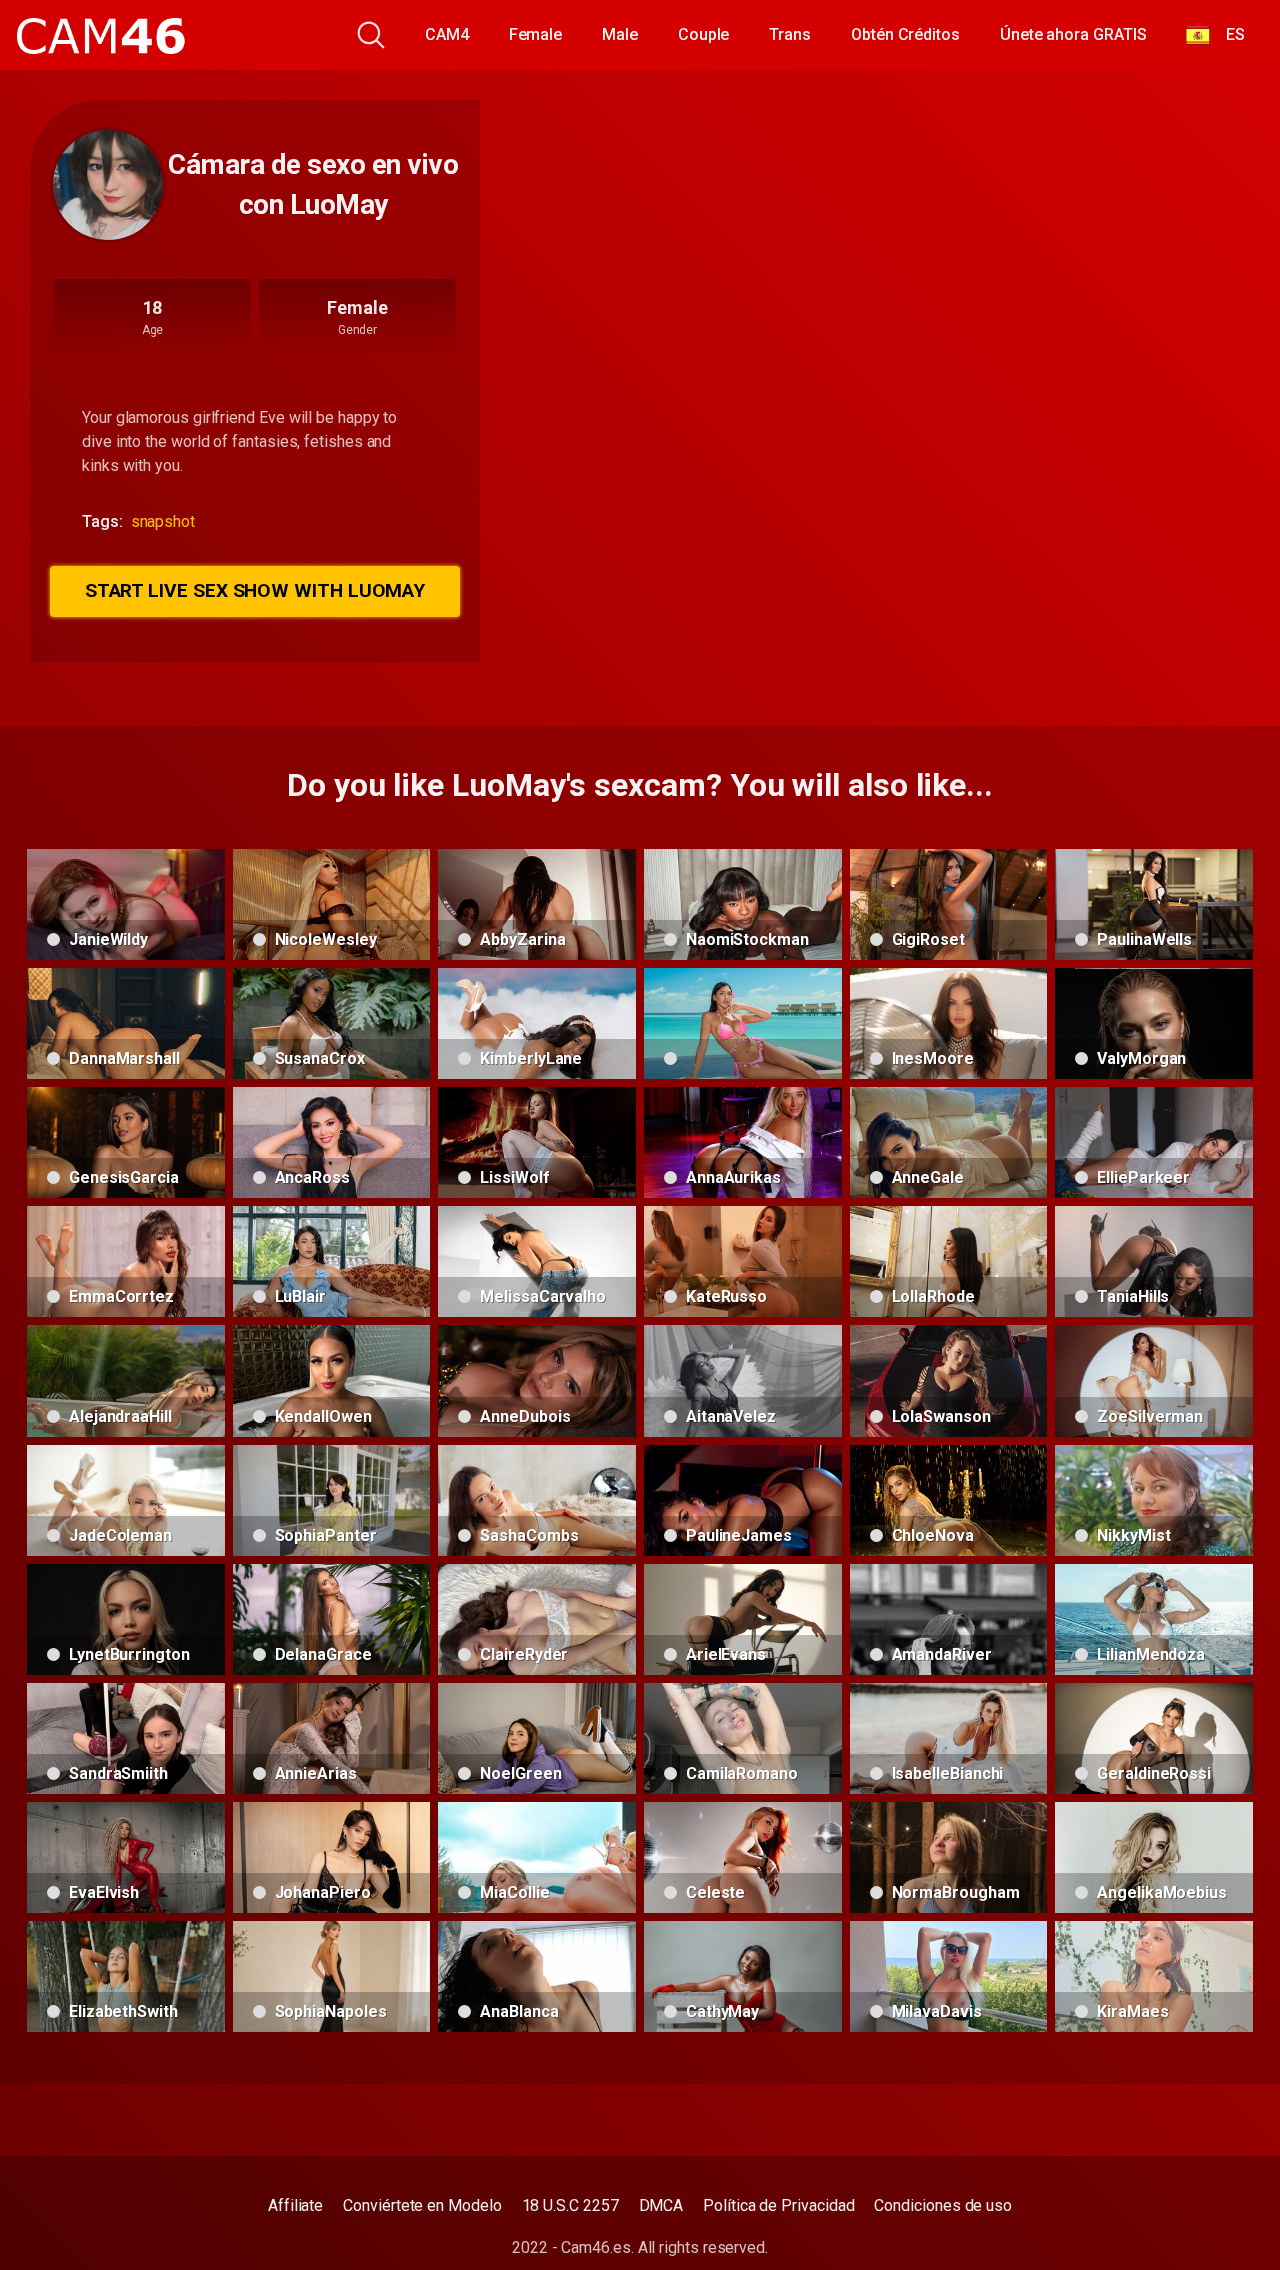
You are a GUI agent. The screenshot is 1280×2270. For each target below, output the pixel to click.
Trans (790, 34)
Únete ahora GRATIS (1073, 34)
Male (620, 34)
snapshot (163, 521)
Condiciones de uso (943, 2205)
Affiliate (295, 2205)
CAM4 (447, 34)
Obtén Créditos (905, 34)
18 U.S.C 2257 (570, 2205)
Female (536, 34)
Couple (704, 34)
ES (1227, 34)
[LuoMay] (108, 185)
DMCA (661, 2205)
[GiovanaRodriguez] (743, 1023)
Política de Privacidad (778, 2205)
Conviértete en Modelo (422, 2205)
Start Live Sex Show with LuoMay (255, 590)
